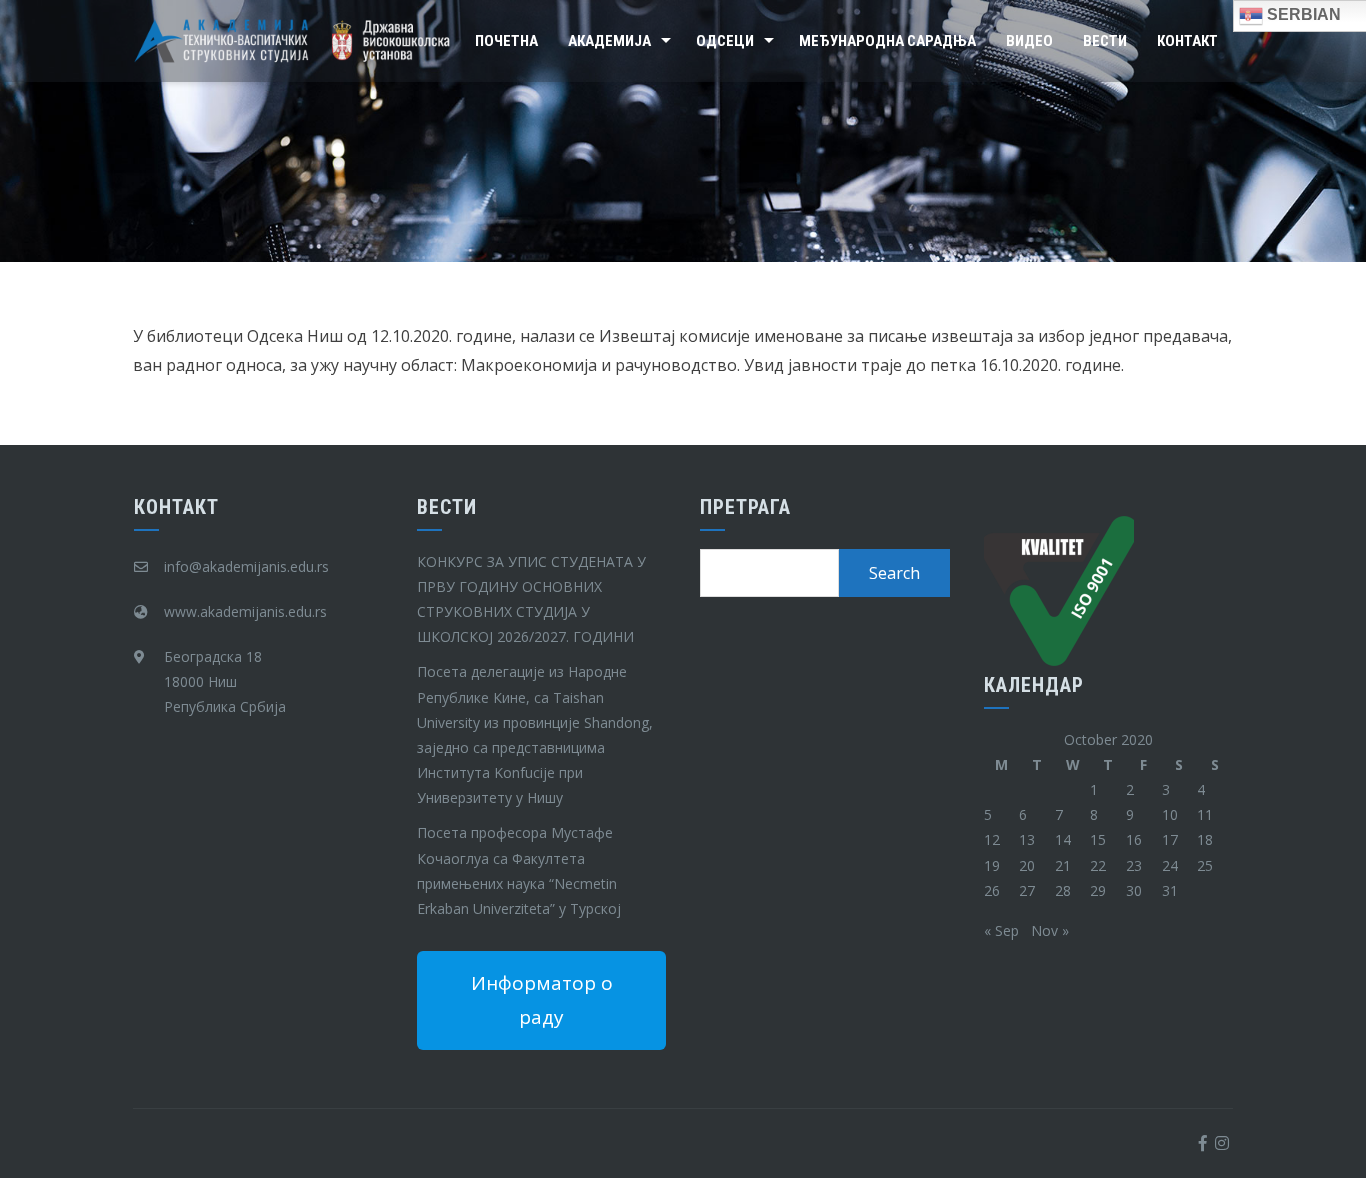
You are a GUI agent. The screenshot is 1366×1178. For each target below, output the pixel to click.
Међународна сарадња (887, 41)
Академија (609, 41)
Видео (1029, 41)
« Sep (1001, 930)
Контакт (1187, 41)
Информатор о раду (542, 1000)
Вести (1105, 41)
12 (992, 839)
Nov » (1050, 930)
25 (1205, 865)
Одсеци (725, 41)
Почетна (506, 41)
